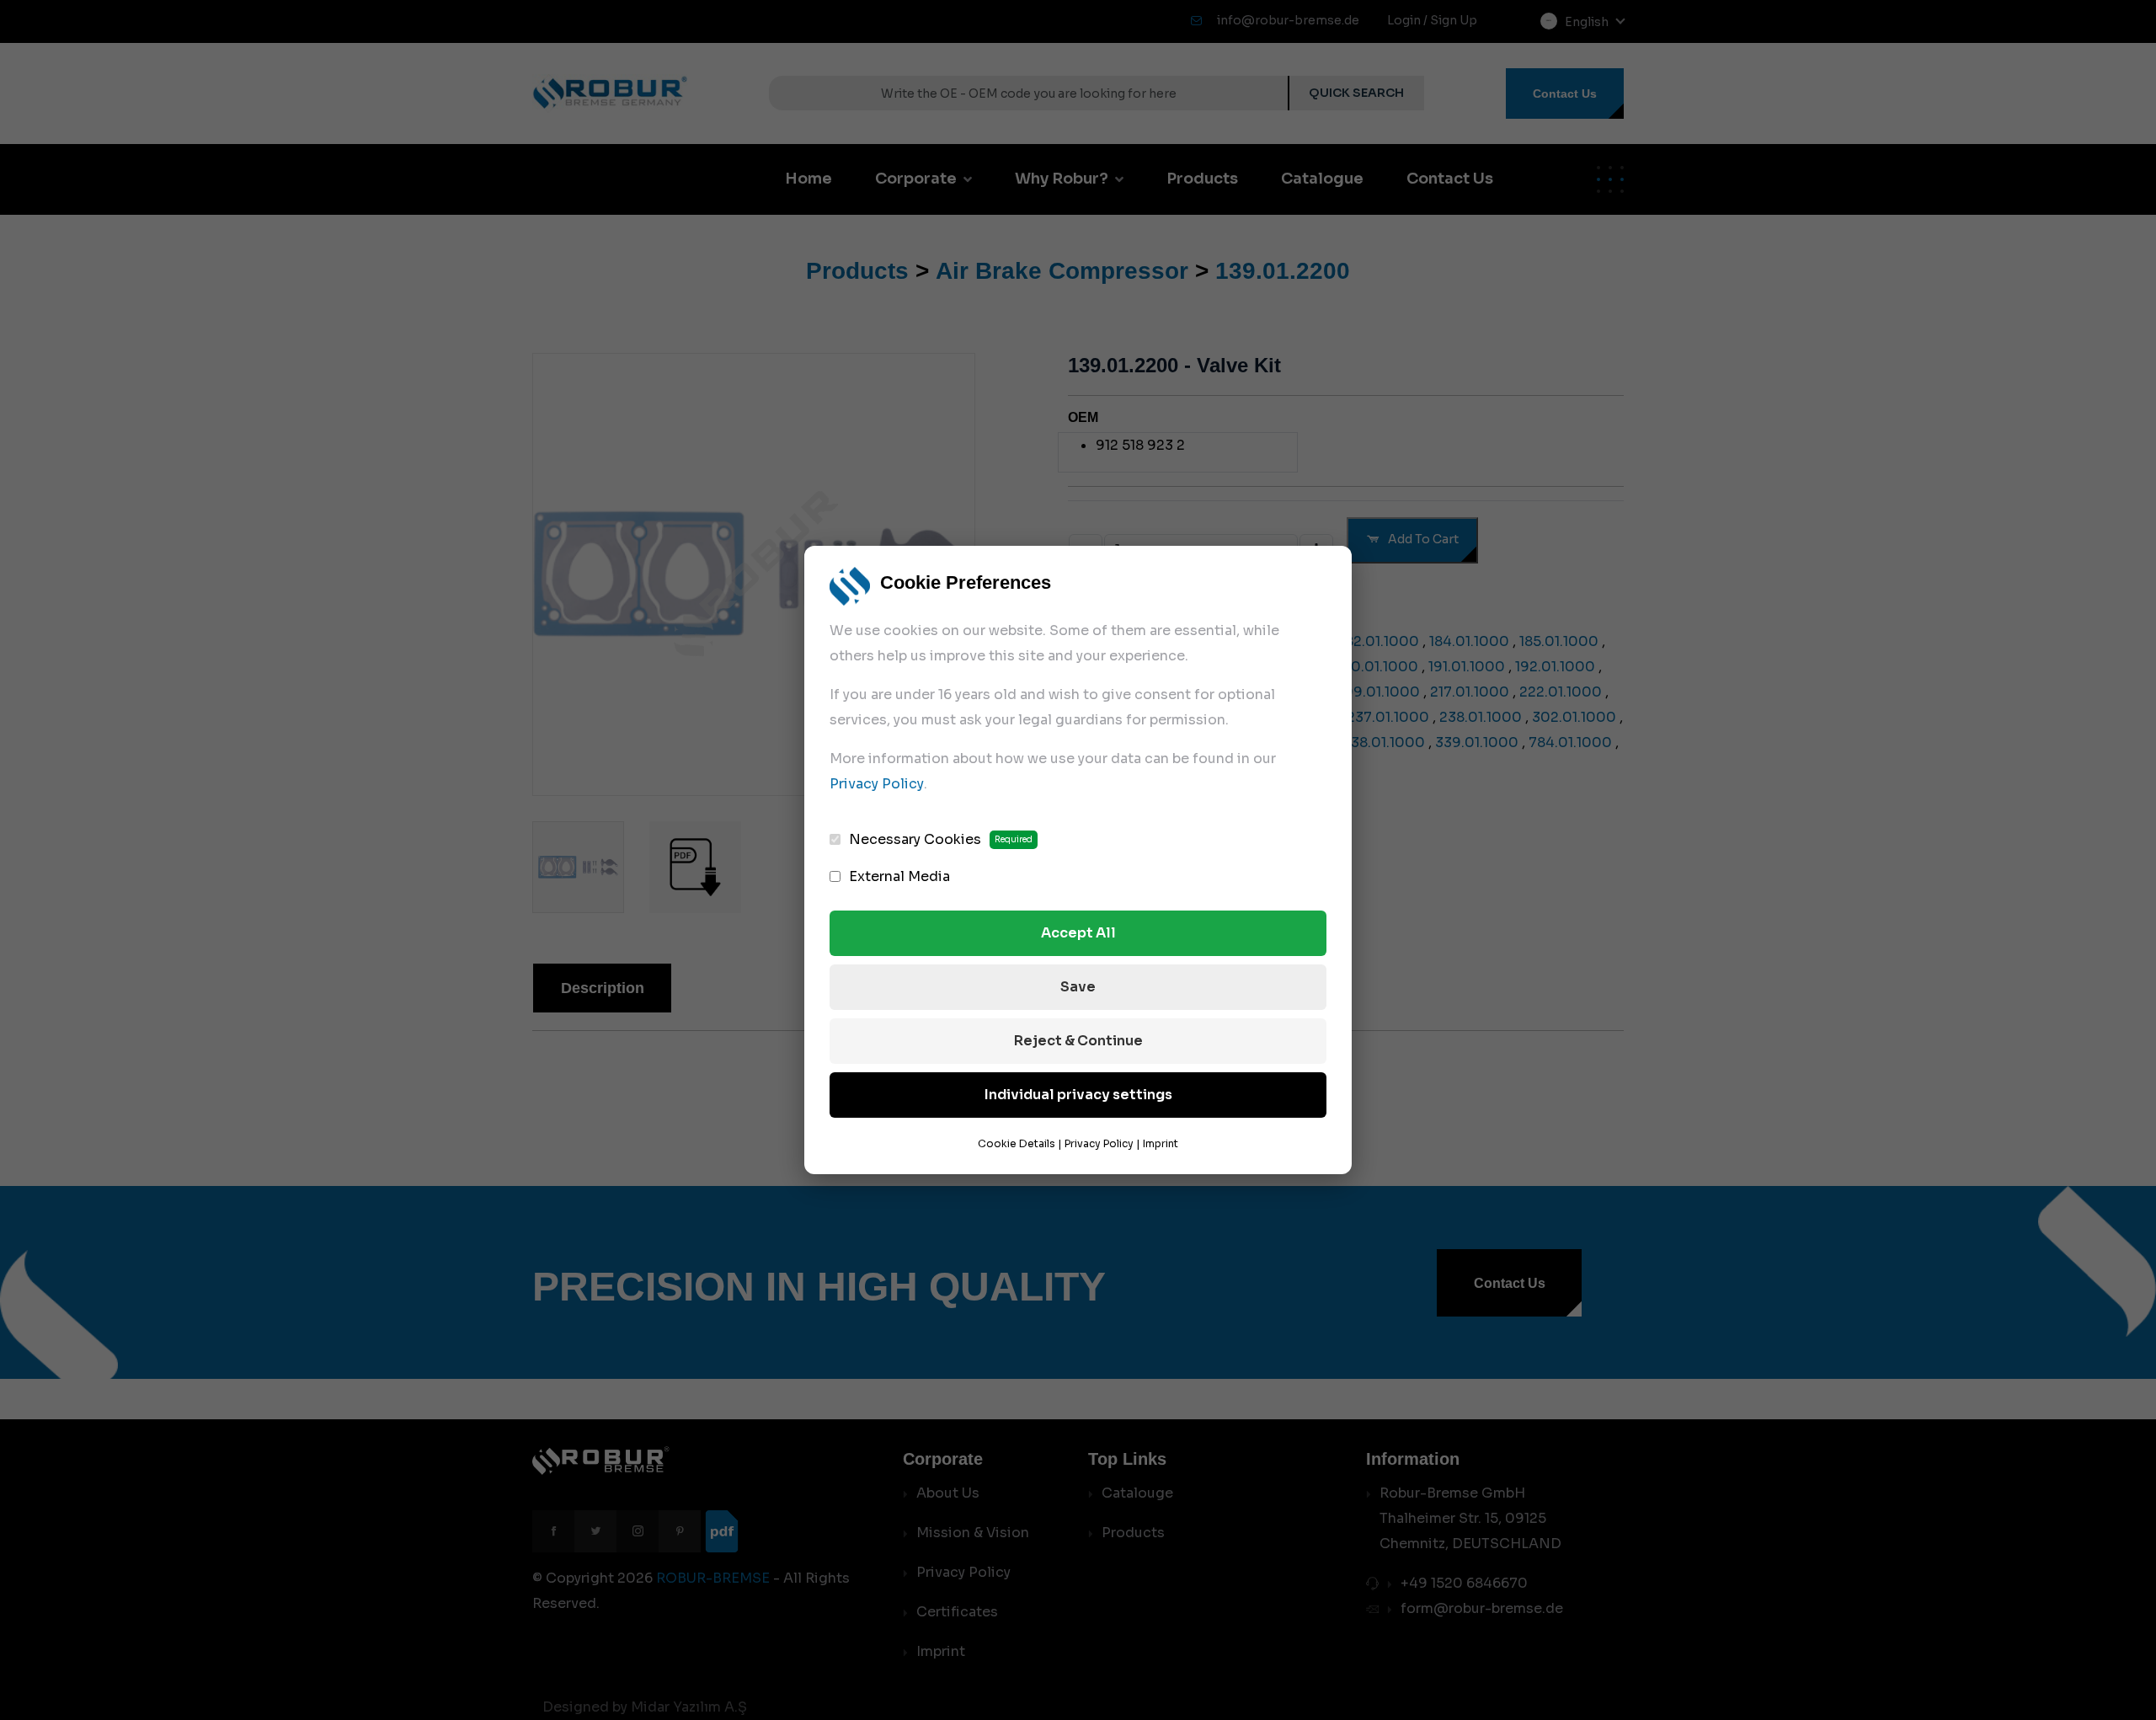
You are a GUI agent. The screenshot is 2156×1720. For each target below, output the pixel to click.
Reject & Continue (1078, 1041)
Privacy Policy (877, 784)
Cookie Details (1017, 1143)
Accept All (1078, 933)
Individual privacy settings (1078, 1095)
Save (1078, 987)
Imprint (1161, 1143)
